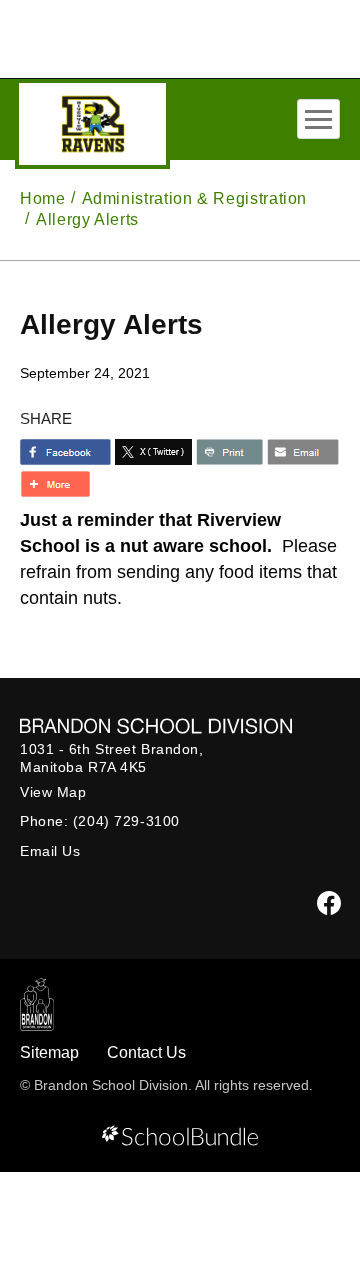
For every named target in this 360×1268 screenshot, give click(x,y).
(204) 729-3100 (126, 821)
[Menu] (318, 119)
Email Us (50, 851)
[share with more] (55, 484)
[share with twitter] (153, 452)
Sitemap (49, 1052)
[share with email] (303, 452)
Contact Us (146, 1052)
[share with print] (229, 452)
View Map (53, 792)
